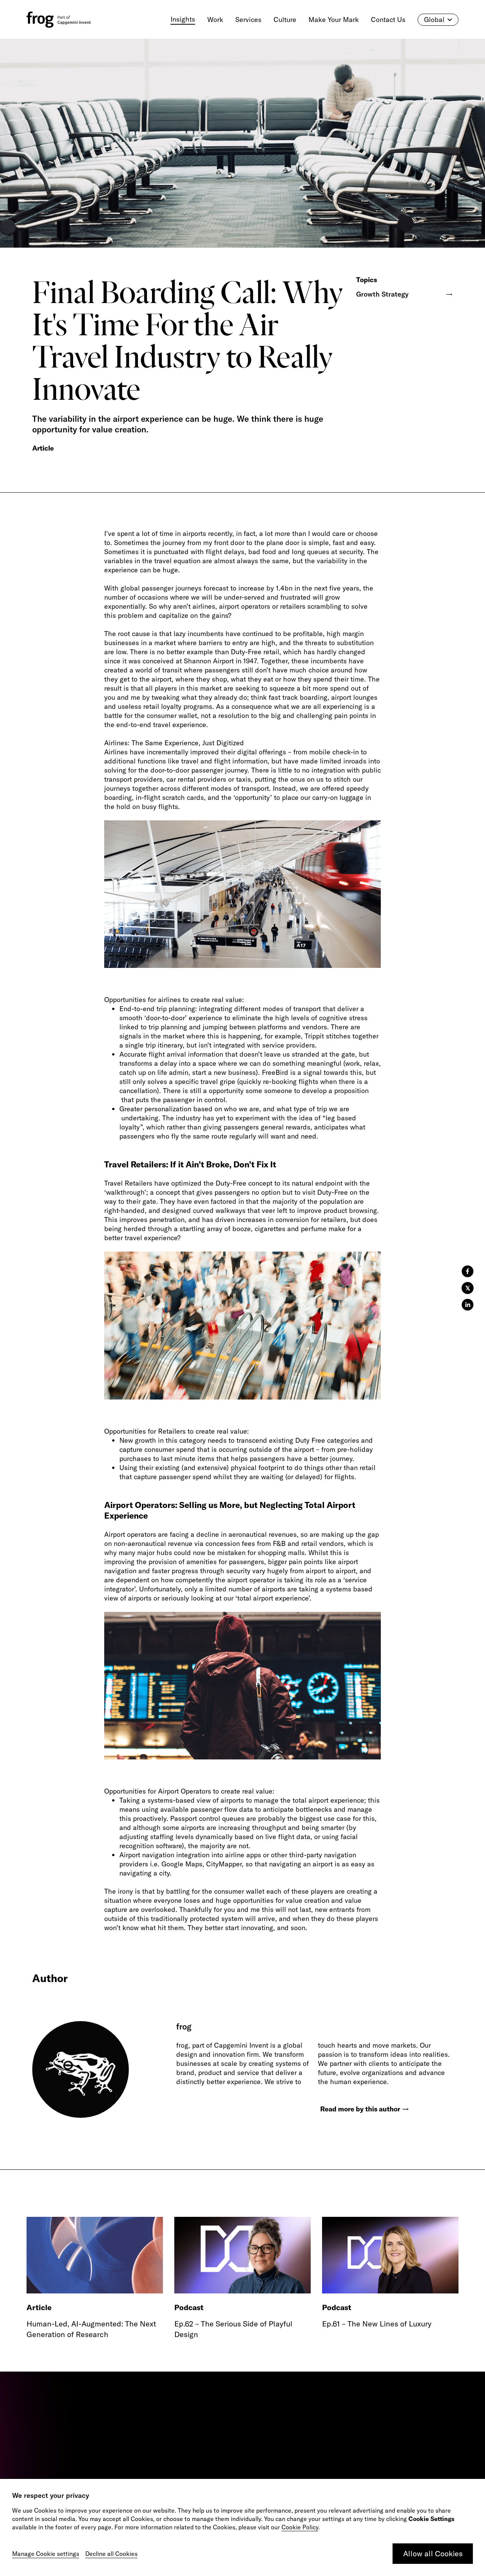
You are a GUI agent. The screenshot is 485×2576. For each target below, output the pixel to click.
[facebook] (468, 1271)
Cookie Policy (300, 2527)
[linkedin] (468, 1305)
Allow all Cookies (433, 2553)
